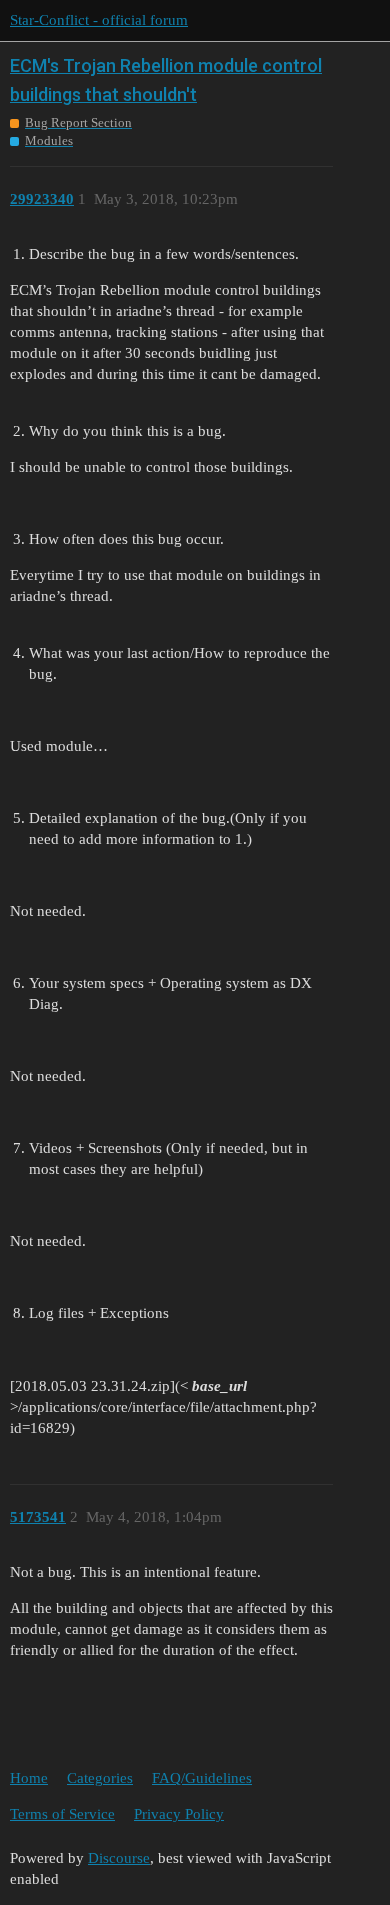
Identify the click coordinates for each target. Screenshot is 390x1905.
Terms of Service (62, 1814)
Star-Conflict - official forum (99, 20)
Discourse (119, 1858)
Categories (100, 1778)
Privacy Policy (179, 1814)
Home (29, 1778)
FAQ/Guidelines (202, 1778)
